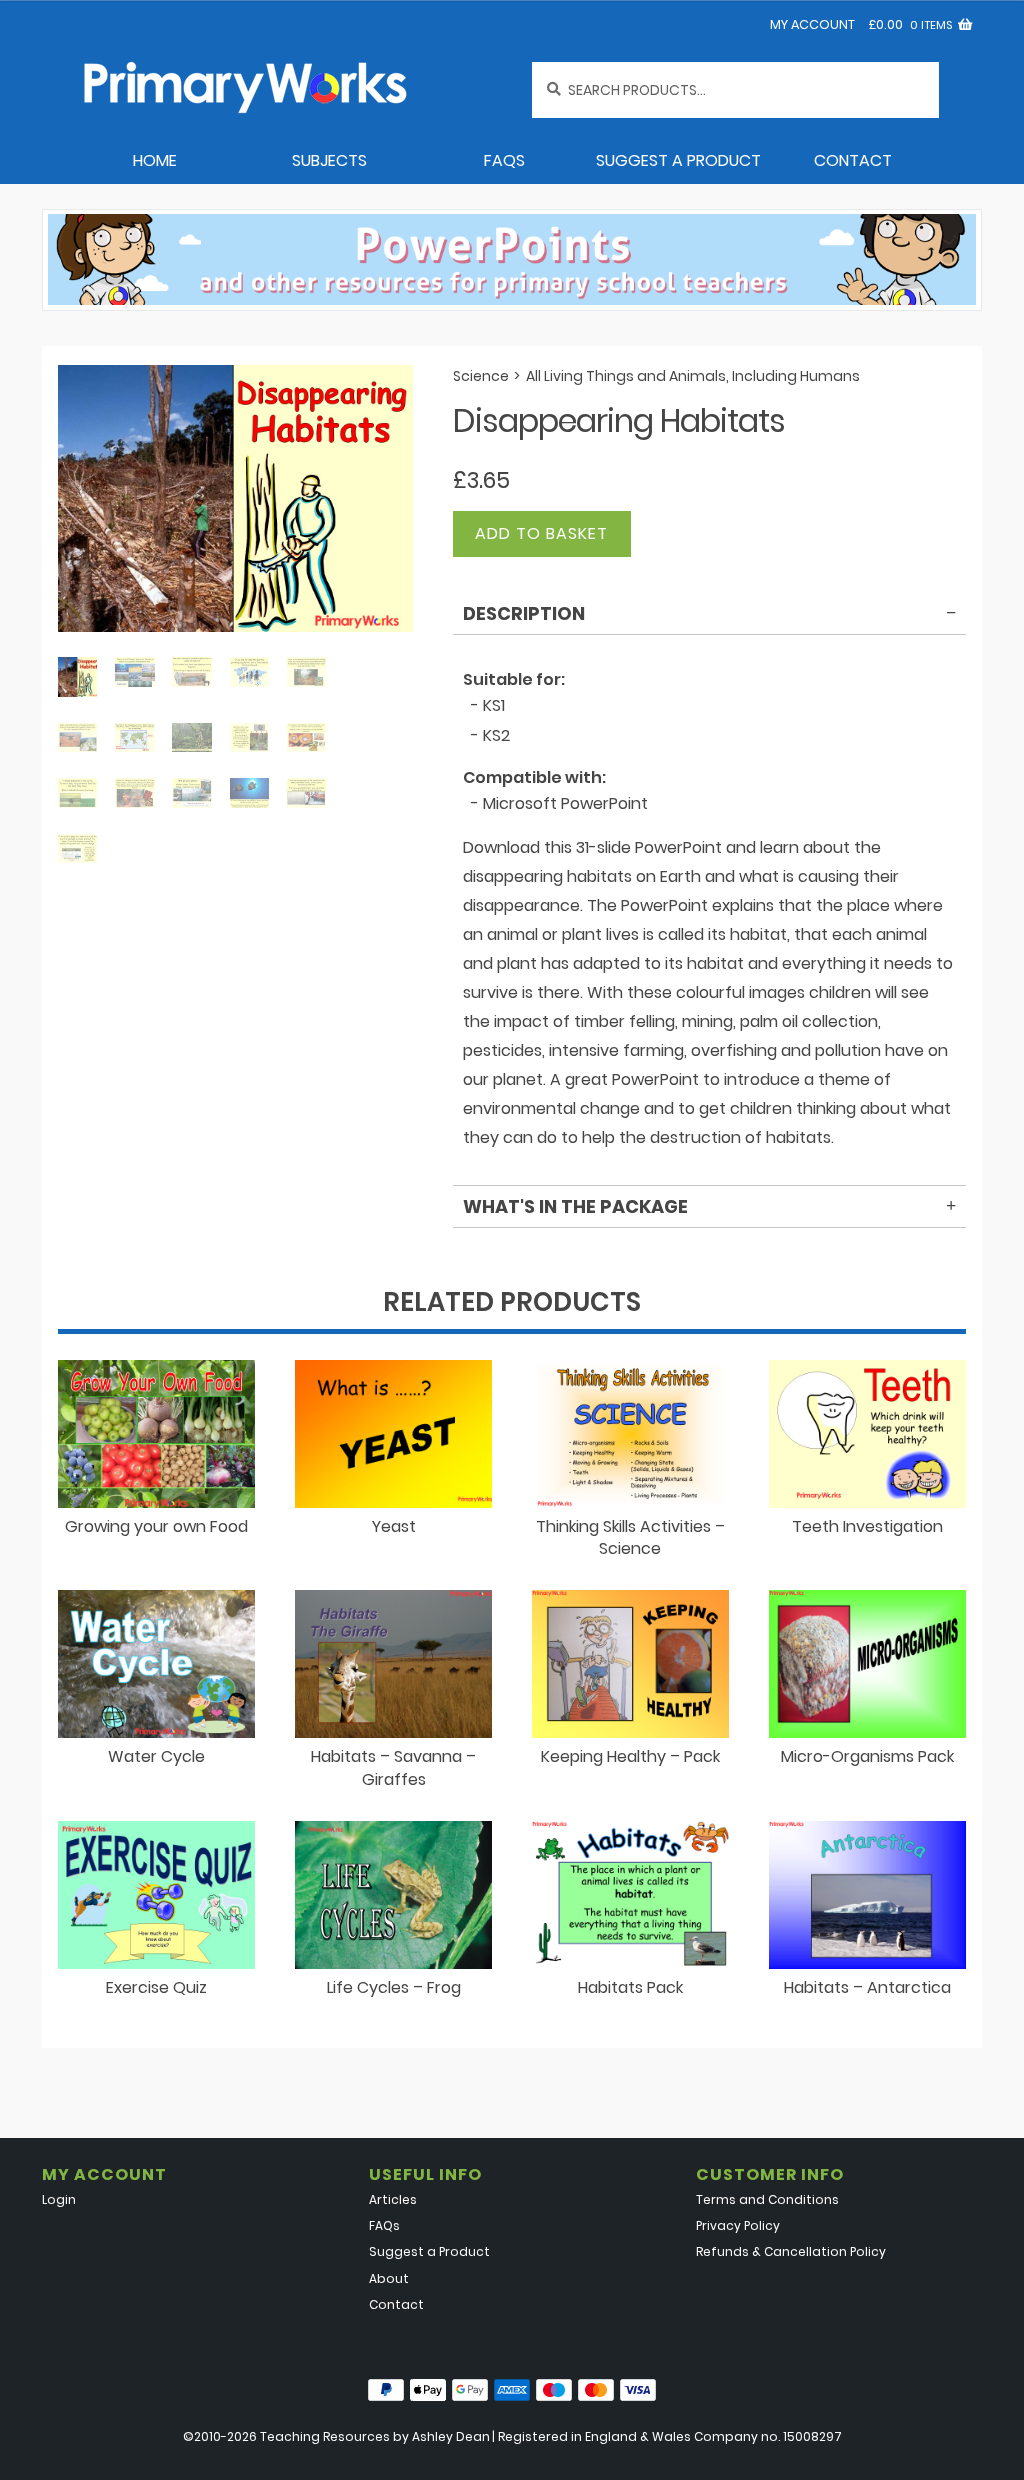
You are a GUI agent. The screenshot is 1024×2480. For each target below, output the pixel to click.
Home (155, 160)
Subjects (329, 160)
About (389, 2278)
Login (59, 2199)
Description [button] (524, 613)
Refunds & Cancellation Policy (791, 2251)
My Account (812, 24)
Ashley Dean (451, 2436)
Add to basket (541, 533)
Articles (393, 2199)
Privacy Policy (738, 2225)
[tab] (709, 617)
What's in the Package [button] (575, 1206)
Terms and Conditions (767, 2199)
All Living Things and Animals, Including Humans (693, 376)
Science (481, 376)
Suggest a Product (678, 160)
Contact (853, 160)
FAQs (504, 160)
